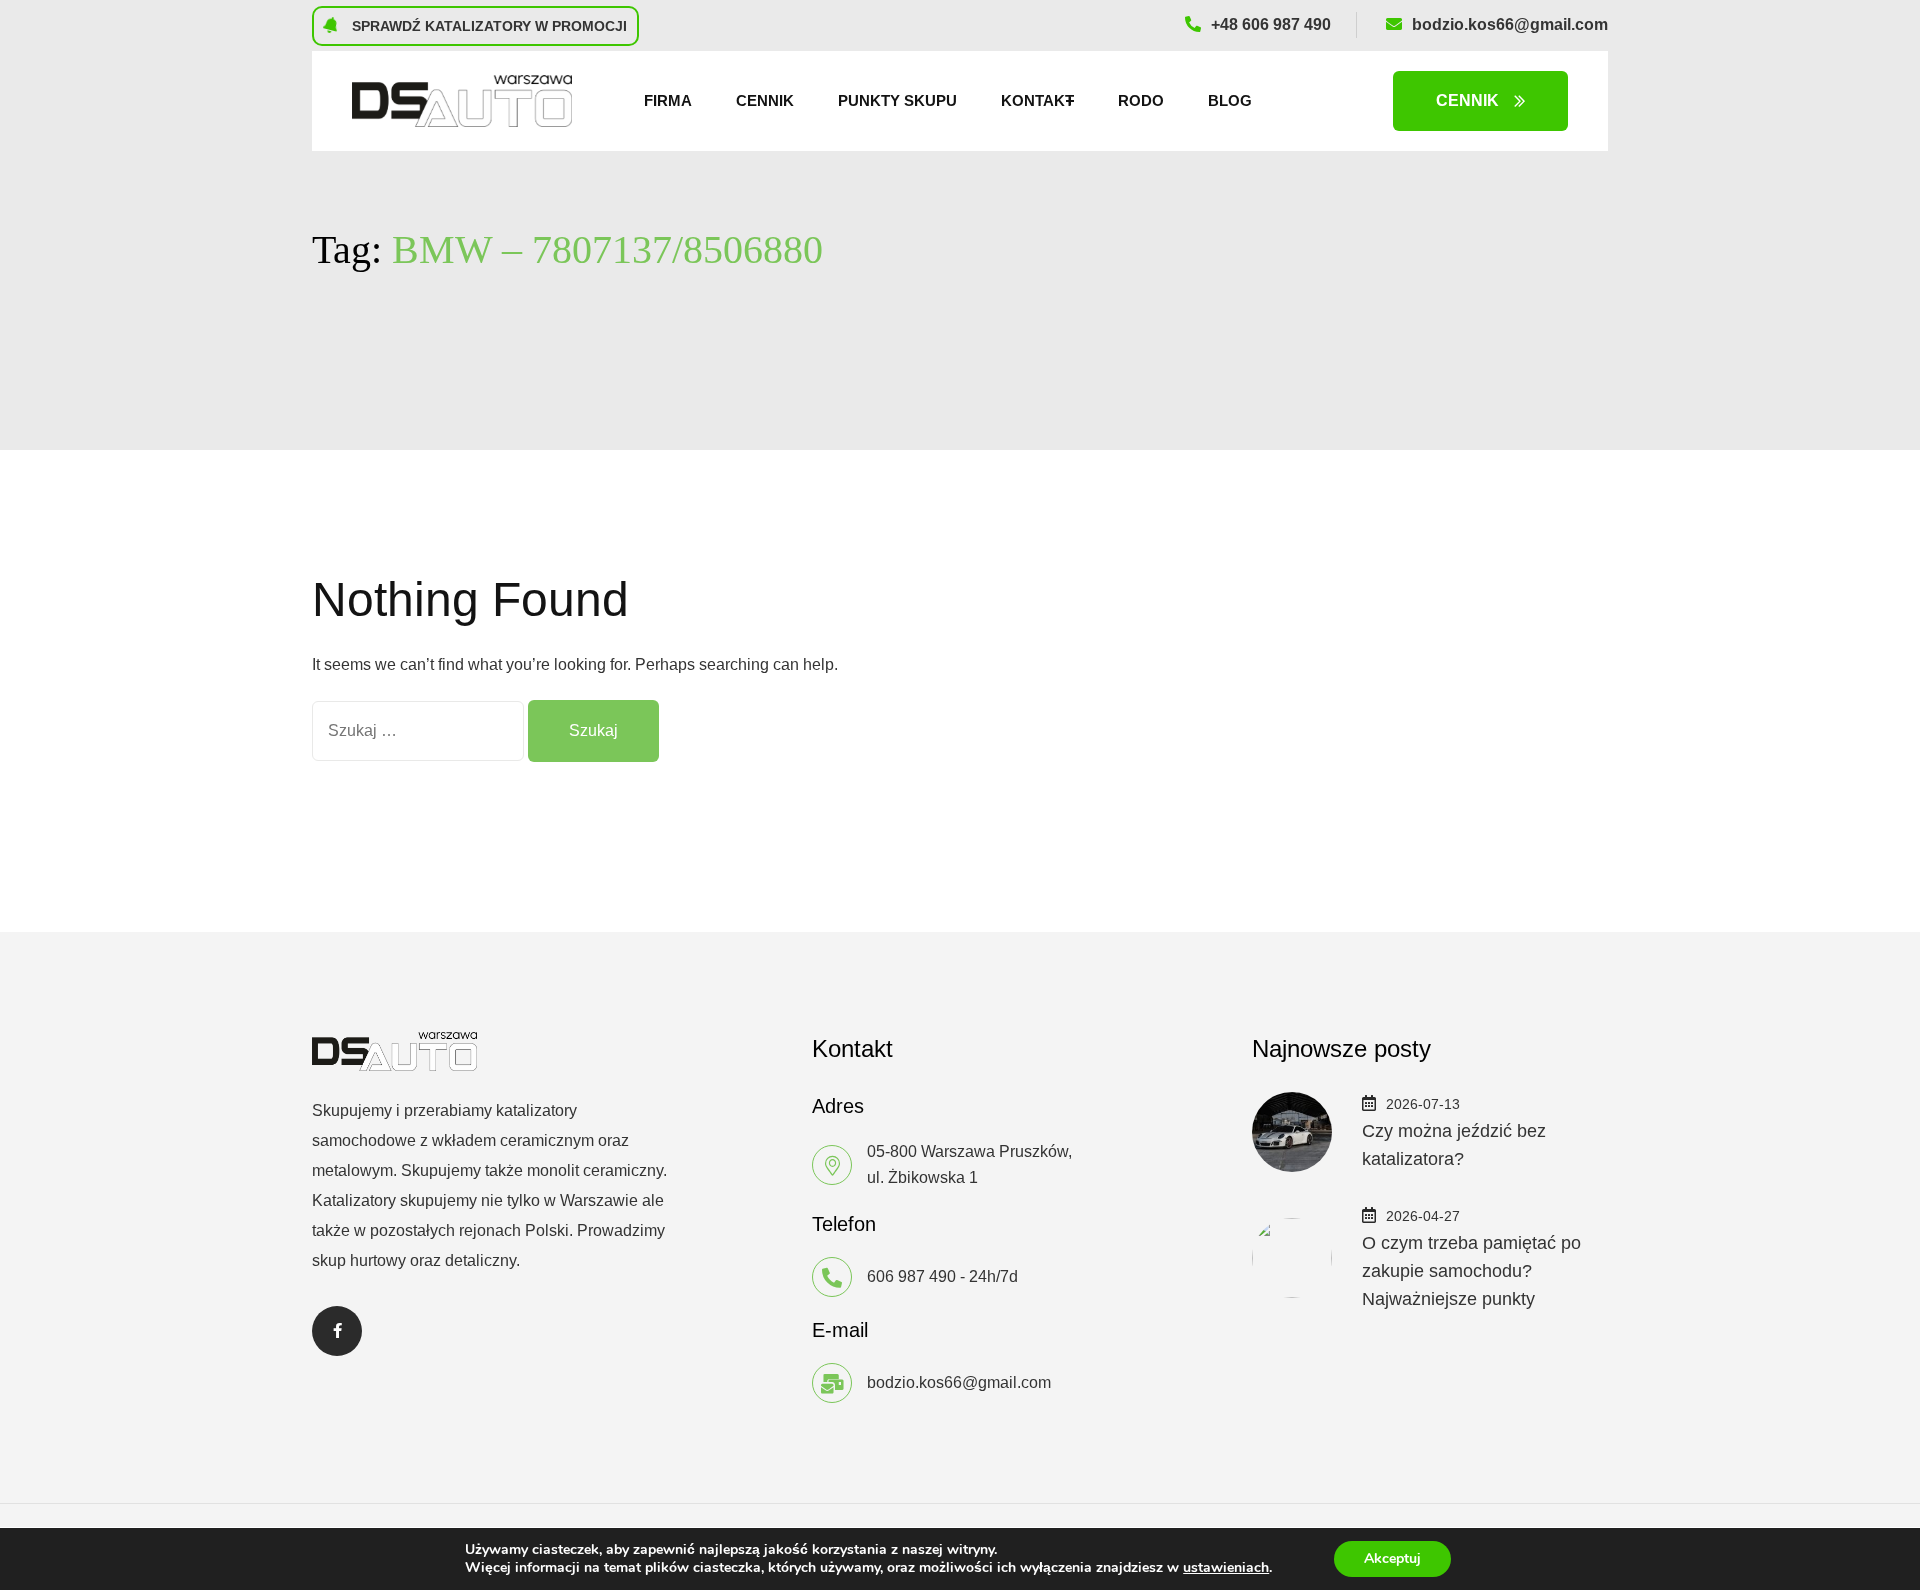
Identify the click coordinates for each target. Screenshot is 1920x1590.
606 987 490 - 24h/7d (942, 1276)
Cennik (765, 100)
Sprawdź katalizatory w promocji (487, 26)
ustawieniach (1226, 1568)
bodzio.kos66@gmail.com (1510, 24)
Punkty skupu (897, 100)
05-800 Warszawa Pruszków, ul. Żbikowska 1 (969, 1164)
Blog (1230, 100)
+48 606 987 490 (1271, 24)
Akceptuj (1392, 1558)
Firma (668, 100)
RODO (1141, 100)
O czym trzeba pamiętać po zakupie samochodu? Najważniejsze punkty (1471, 1271)
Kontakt (1037, 100)
